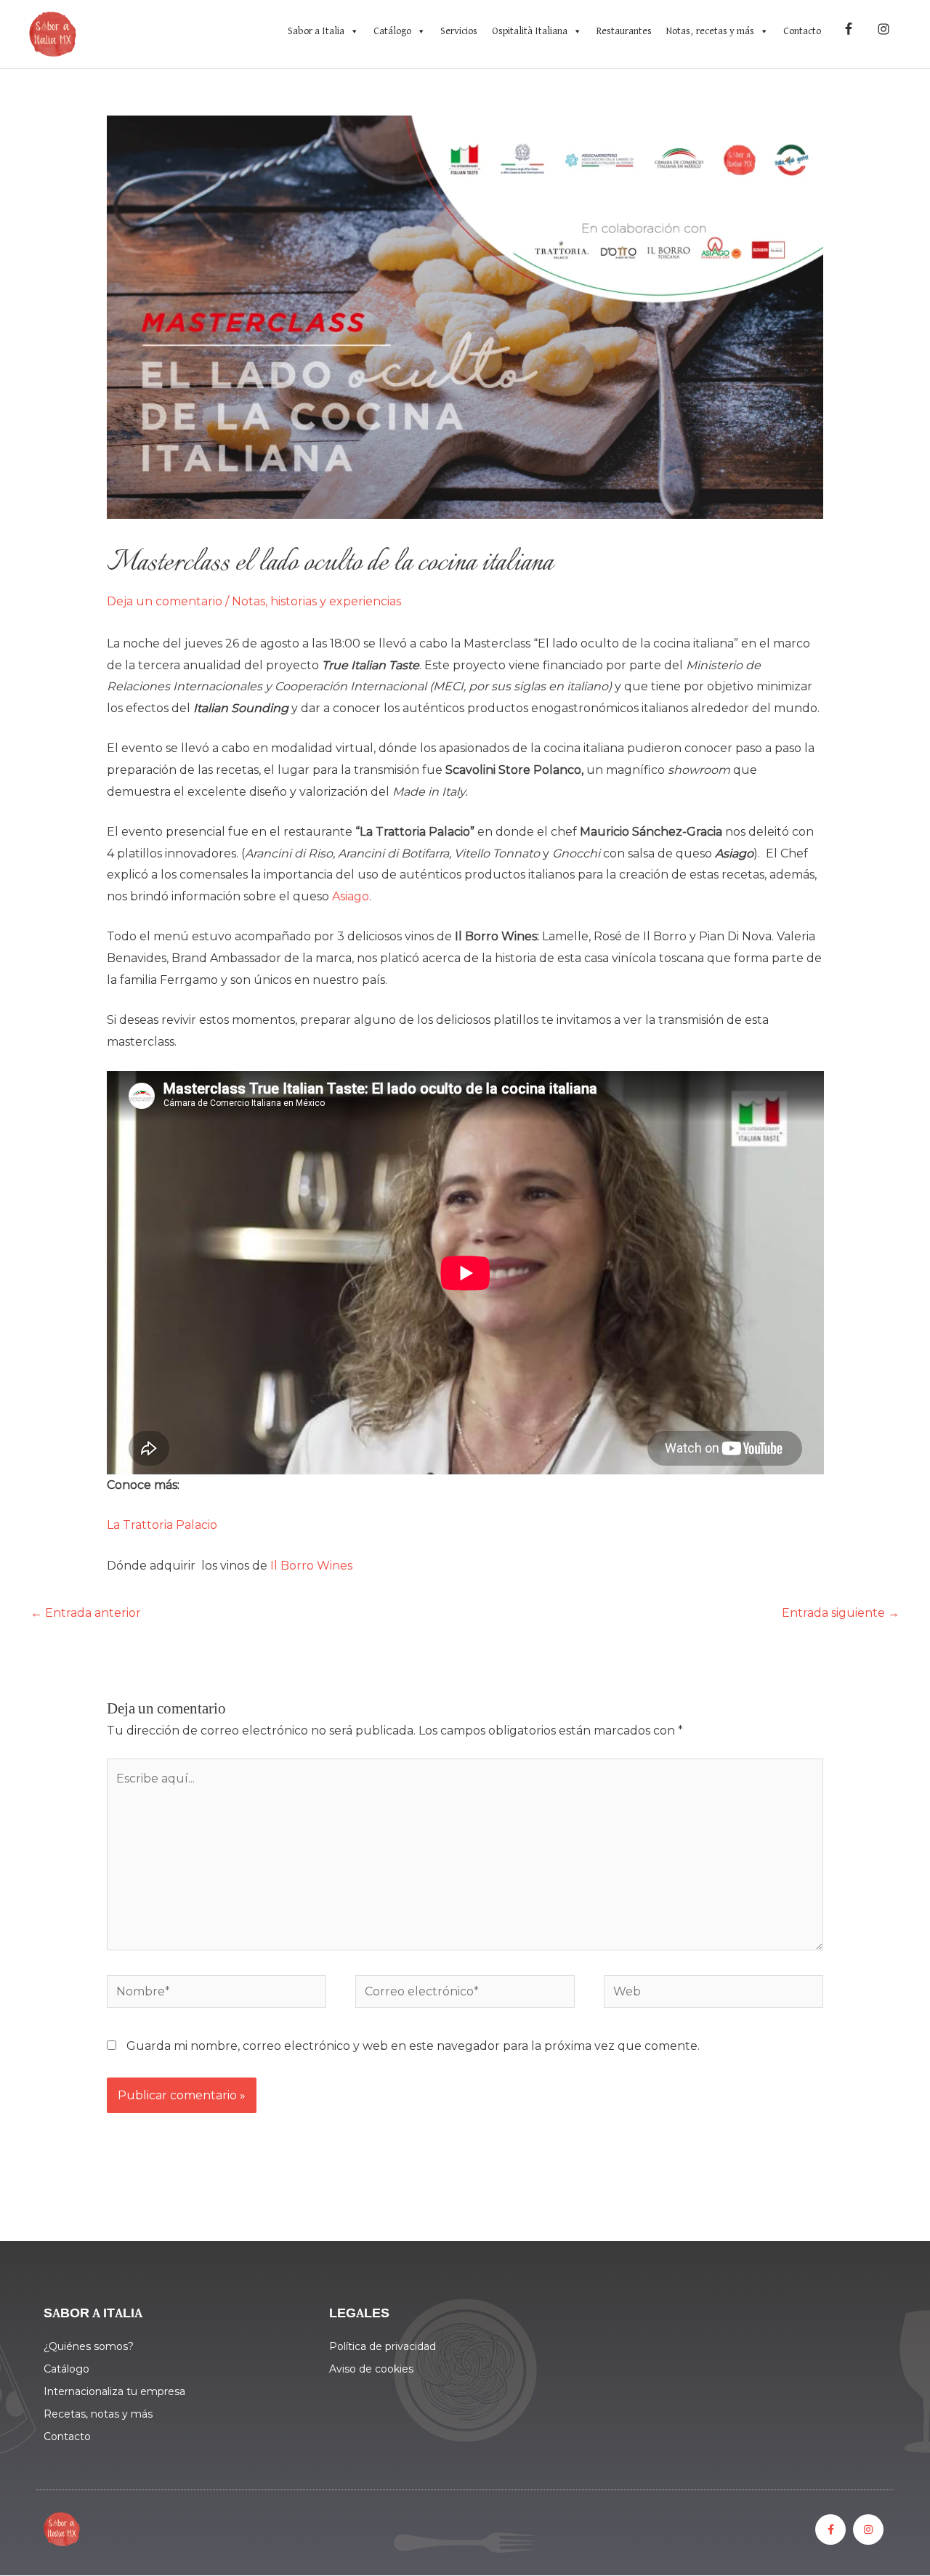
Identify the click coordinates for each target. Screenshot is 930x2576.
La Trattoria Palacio (163, 1525)
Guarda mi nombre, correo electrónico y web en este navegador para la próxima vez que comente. (413, 2046)
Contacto (802, 31)
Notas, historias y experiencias (316, 601)
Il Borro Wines (313, 1566)
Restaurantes (624, 31)
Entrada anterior (86, 1613)
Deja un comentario (165, 601)
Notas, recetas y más (710, 31)
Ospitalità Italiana (530, 31)
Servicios (459, 31)
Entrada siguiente (841, 1613)
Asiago (351, 896)
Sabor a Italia (316, 31)
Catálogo (392, 31)
